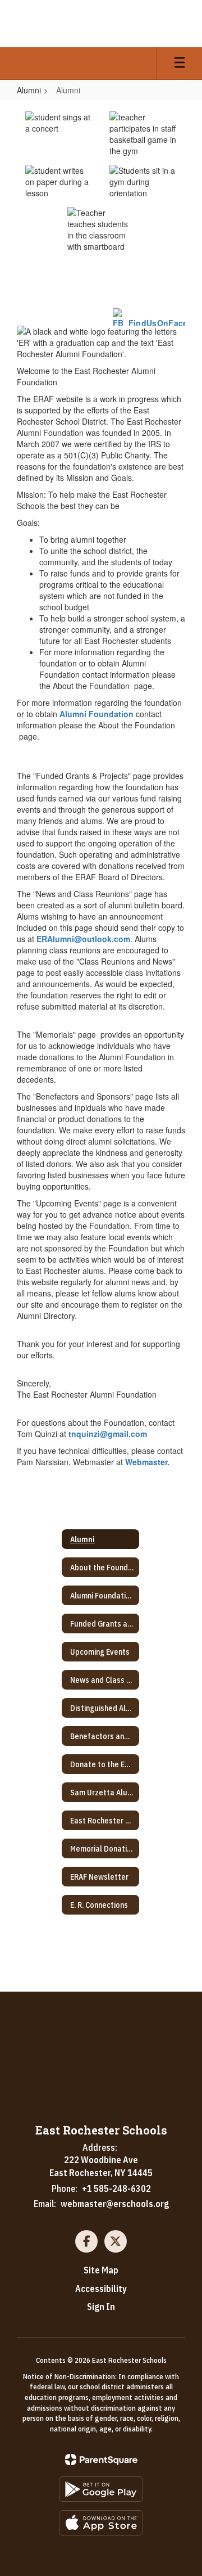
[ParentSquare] (101, 2460)
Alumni (29, 90)
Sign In (101, 2307)
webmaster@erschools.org (115, 2204)
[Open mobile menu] (180, 64)
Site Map (101, 2270)
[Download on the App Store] (101, 2523)
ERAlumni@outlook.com (83, 939)
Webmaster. (147, 1462)
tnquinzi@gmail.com (108, 1434)
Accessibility (101, 2289)
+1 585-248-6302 (116, 2188)
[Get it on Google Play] (101, 2489)
